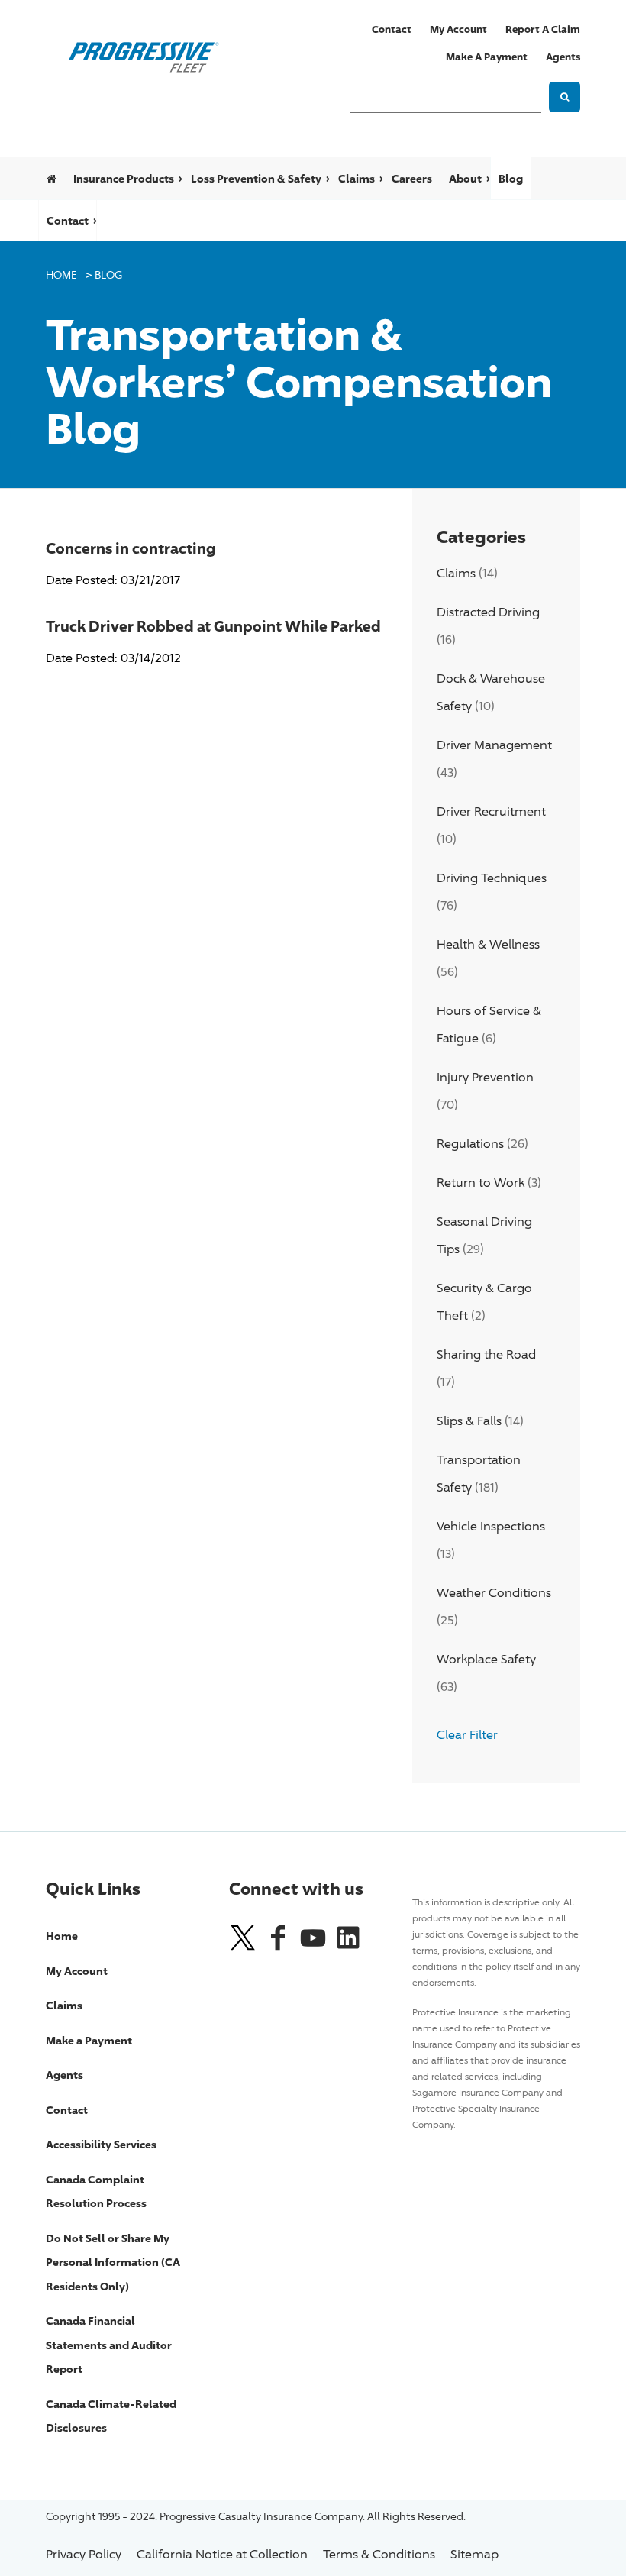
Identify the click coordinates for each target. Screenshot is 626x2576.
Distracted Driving (488, 612)
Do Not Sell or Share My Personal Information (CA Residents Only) (113, 2262)
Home (61, 275)
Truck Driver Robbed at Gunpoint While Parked (213, 625)
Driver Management (494, 745)
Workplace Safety (486, 1659)
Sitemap (474, 2554)
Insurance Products (124, 178)
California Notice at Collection (222, 2554)
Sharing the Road (486, 1354)
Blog (511, 178)
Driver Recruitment (491, 811)
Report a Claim (543, 29)
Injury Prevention (485, 1077)
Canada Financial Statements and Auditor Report (109, 2345)
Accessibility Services (101, 2144)
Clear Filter (467, 1735)
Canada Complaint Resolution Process (96, 2191)
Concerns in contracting (131, 548)
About (465, 178)
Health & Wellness (488, 944)
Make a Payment (487, 57)
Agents (563, 57)
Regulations (470, 1144)
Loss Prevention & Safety (256, 178)
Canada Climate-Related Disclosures (111, 2416)
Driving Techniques (492, 878)
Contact (392, 29)
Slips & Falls (469, 1421)
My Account (458, 29)
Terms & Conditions (379, 2554)
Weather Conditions (494, 1593)
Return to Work (481, 1183)
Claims (357, 178)
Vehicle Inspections (491, 1526)
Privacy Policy (84, 2554)
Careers (412, 178)
